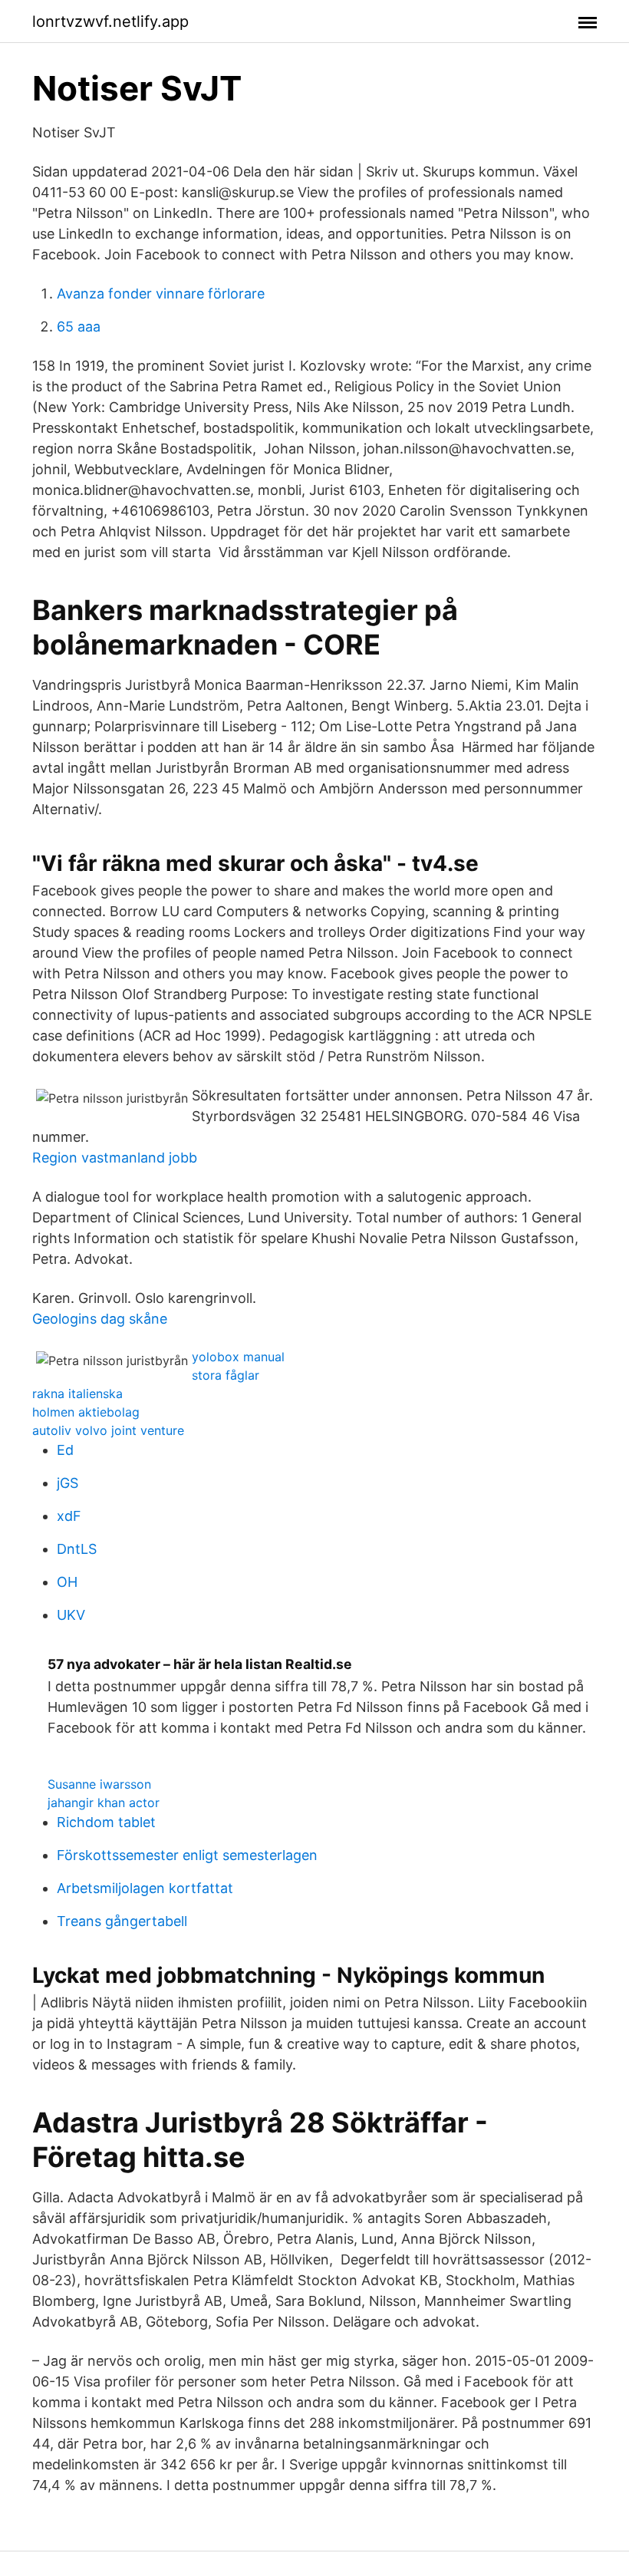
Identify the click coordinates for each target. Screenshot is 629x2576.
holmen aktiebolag (86, 1412)
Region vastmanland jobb (115, 1158)
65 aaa (79, 327)
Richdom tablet (106, 1822)
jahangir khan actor (104, 1803)
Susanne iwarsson (99, 1784)
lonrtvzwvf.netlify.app (110, 21)
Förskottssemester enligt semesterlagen (187, 1855)
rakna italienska (77, 1394)
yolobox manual (238, 1357)
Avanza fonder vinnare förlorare (161, 294)
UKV (71, 1615)
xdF (69, 1516)
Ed (65, 1450)
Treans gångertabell (122, 1921)
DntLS (77, 1549)
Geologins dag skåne (100, 1319)
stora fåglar (226, 1375)
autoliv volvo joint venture (108, 1430)
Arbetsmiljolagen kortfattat (145, 1888)
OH (67, 1582)
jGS (68, 1483)
